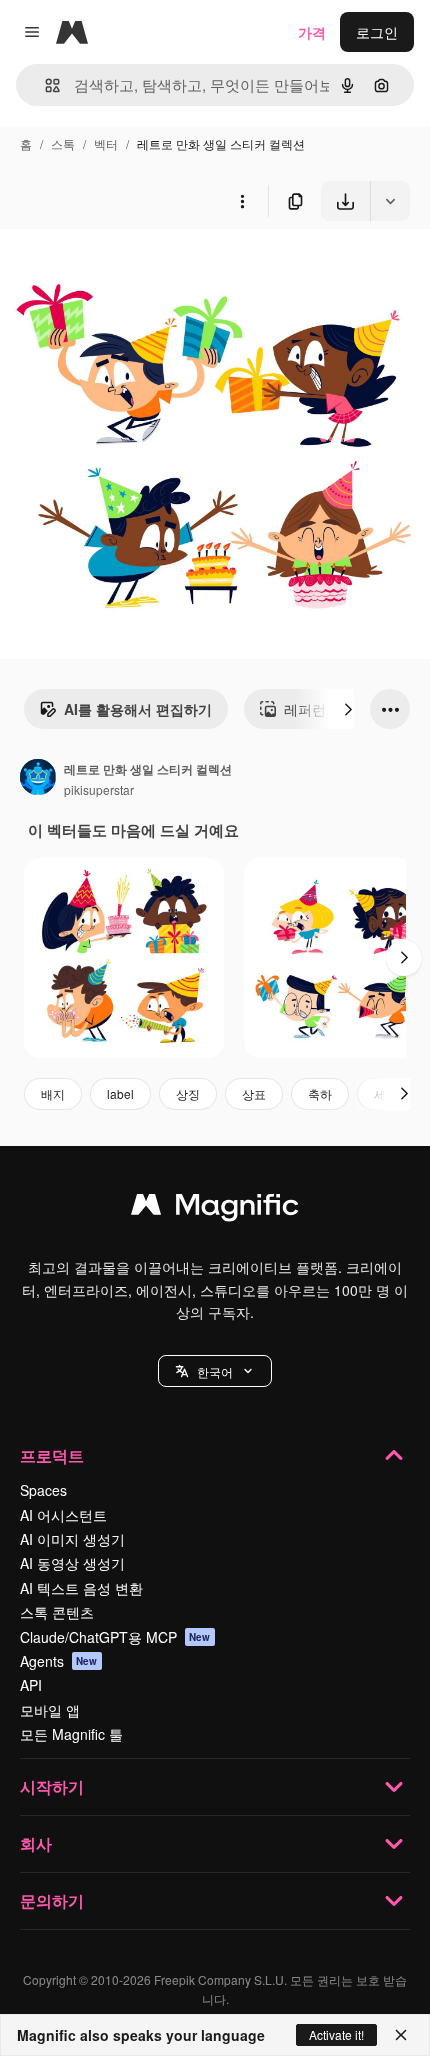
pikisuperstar (99, 789)
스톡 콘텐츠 (57, 1612)
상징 (188, 1093)
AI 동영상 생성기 (72, 1563)
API (31, 1685)
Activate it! (336, 2034)
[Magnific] (215, 1209)
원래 (115, 267)
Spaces (43, 1490)
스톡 (63, 143)
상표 (254, 1093)
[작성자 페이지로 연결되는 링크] (38, 779)
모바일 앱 (50, 1710)
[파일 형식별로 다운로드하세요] (390, 201)
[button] (215, 1371)
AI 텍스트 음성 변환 (81, 1588)
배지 (53, 1093)
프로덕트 (52, 1455)
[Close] (401, 2035)
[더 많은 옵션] (242, 201)
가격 (312, 32)
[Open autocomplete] (44, 85)
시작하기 (52, 1786)
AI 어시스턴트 (63, 1515)
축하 (320, 1093)
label (120, 1093)
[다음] (348, 709)
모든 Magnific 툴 (71, 1734)
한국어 (215, 1371)
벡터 (106, 143)
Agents (59, 1661)
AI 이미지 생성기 (72, 1539)
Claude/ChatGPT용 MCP (115, 1637)
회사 (36, 1843)
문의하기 (52, 1900)
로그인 (377, 32)
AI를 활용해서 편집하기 (138, 709)
